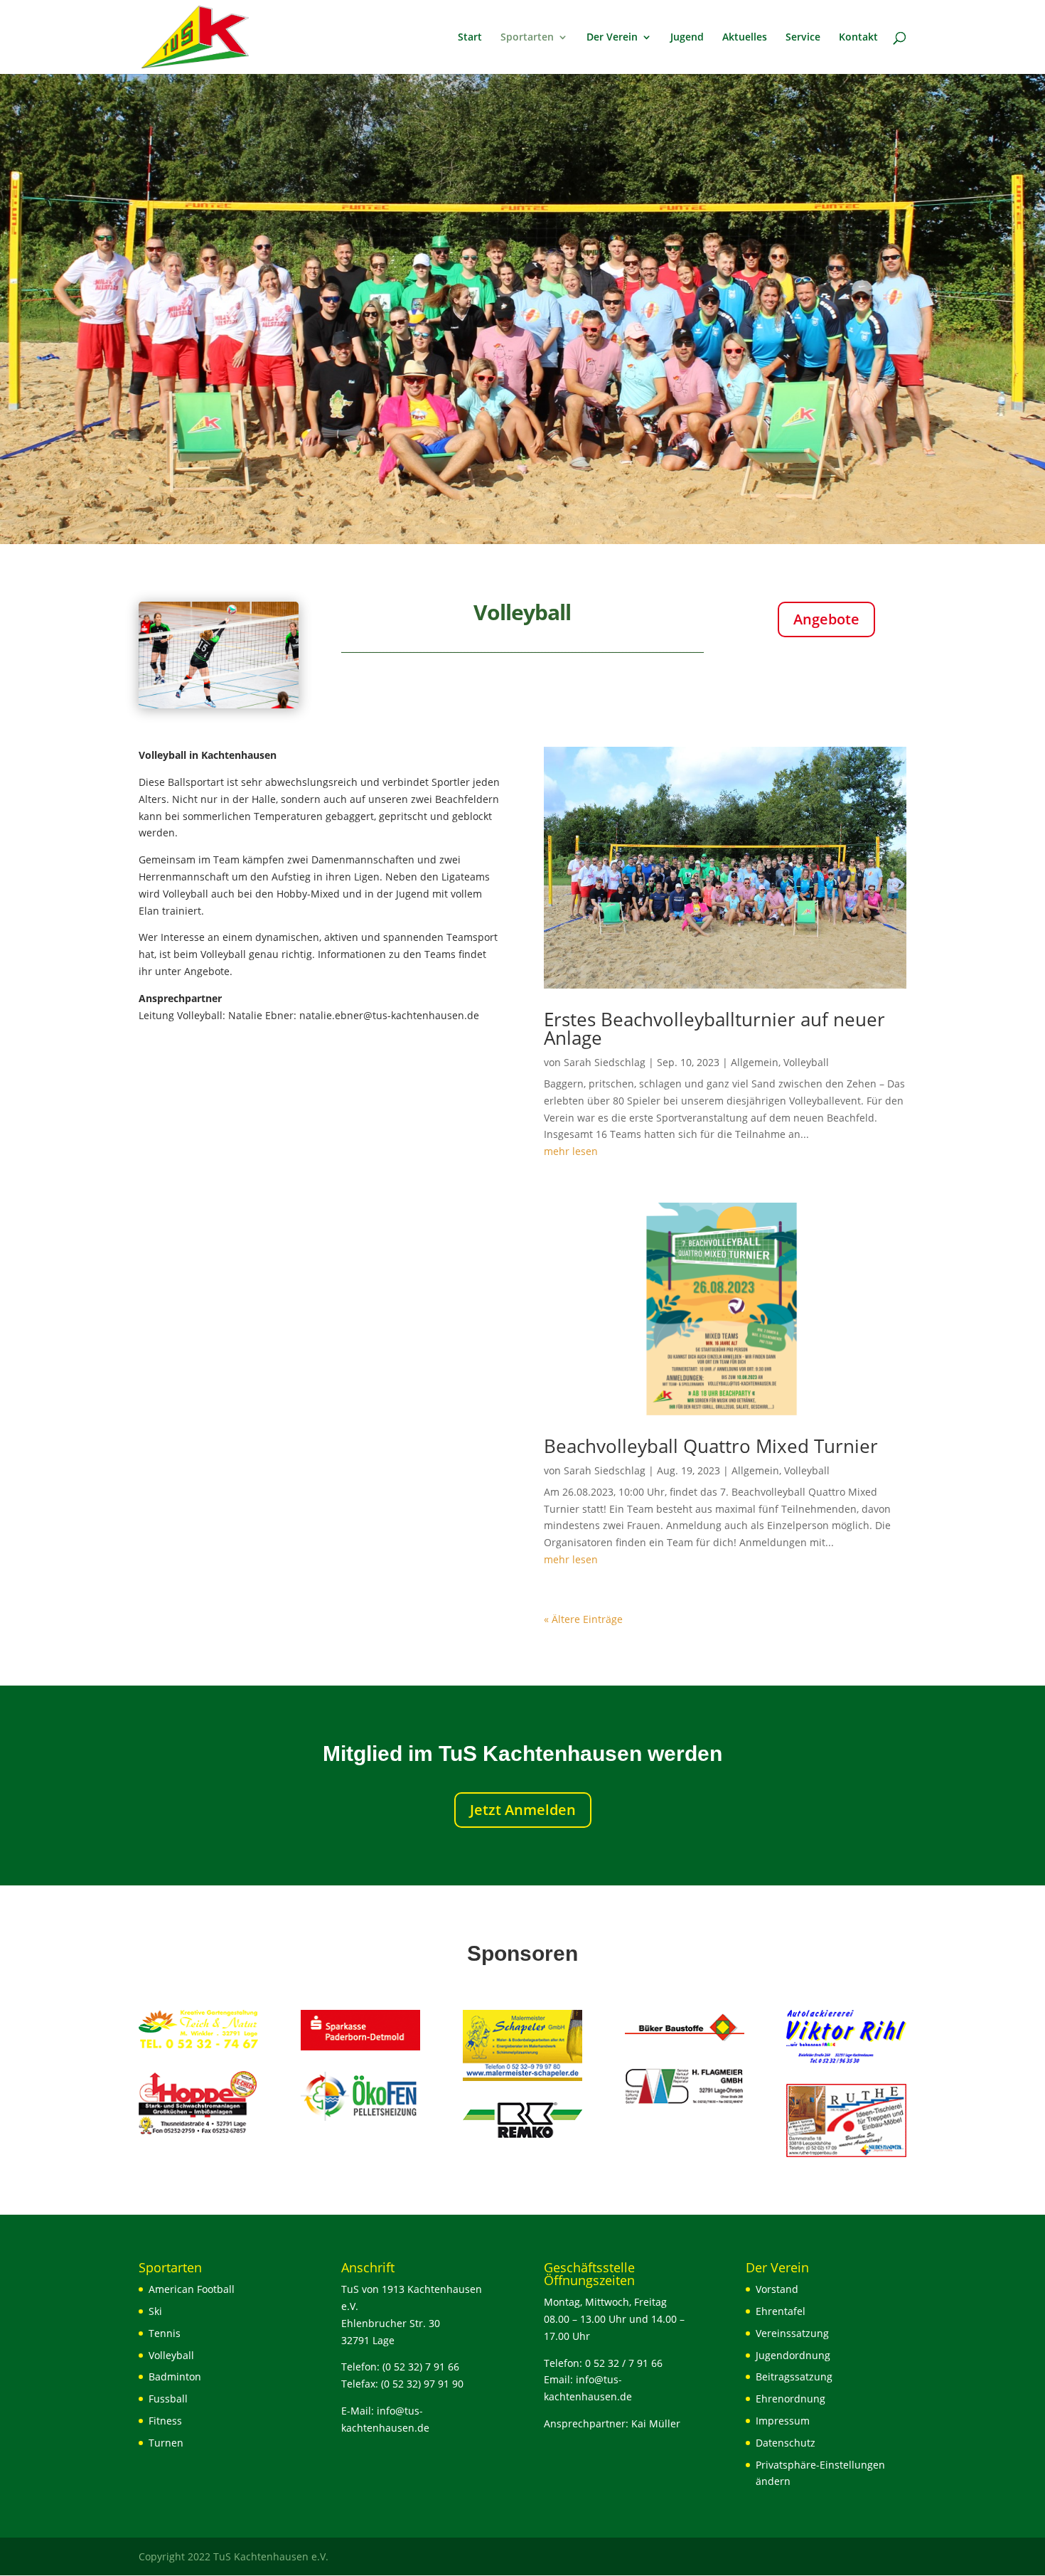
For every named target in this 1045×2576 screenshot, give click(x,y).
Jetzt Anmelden (523, 1810)
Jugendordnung (793, 2355)
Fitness (165, 2421)
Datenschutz (786, 2443)
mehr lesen (571, 1151)
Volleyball (806, 1062)
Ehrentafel (781, 2311)
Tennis (165, 2333)
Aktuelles (745, 38)
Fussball (168, 2399)
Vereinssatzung (792, 2333)
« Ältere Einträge (583, 1619)
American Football (192, 2289)
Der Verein (612, 38)
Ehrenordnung (791, 2399)
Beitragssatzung (794, 2377)
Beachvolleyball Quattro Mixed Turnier (711, 1446)
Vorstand (777, 2289)
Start (470, 38)
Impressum (783, 2421)
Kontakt (858, 38)
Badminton (175, 2377)
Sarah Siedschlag (605, 1062)
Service (803, 38)
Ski (155, 2311)
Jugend (687, 38)
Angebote (826, 619)
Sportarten (527, 38)
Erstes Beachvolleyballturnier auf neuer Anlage (714, 1028)
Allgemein (755, 1062)
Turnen (166, 2443)
